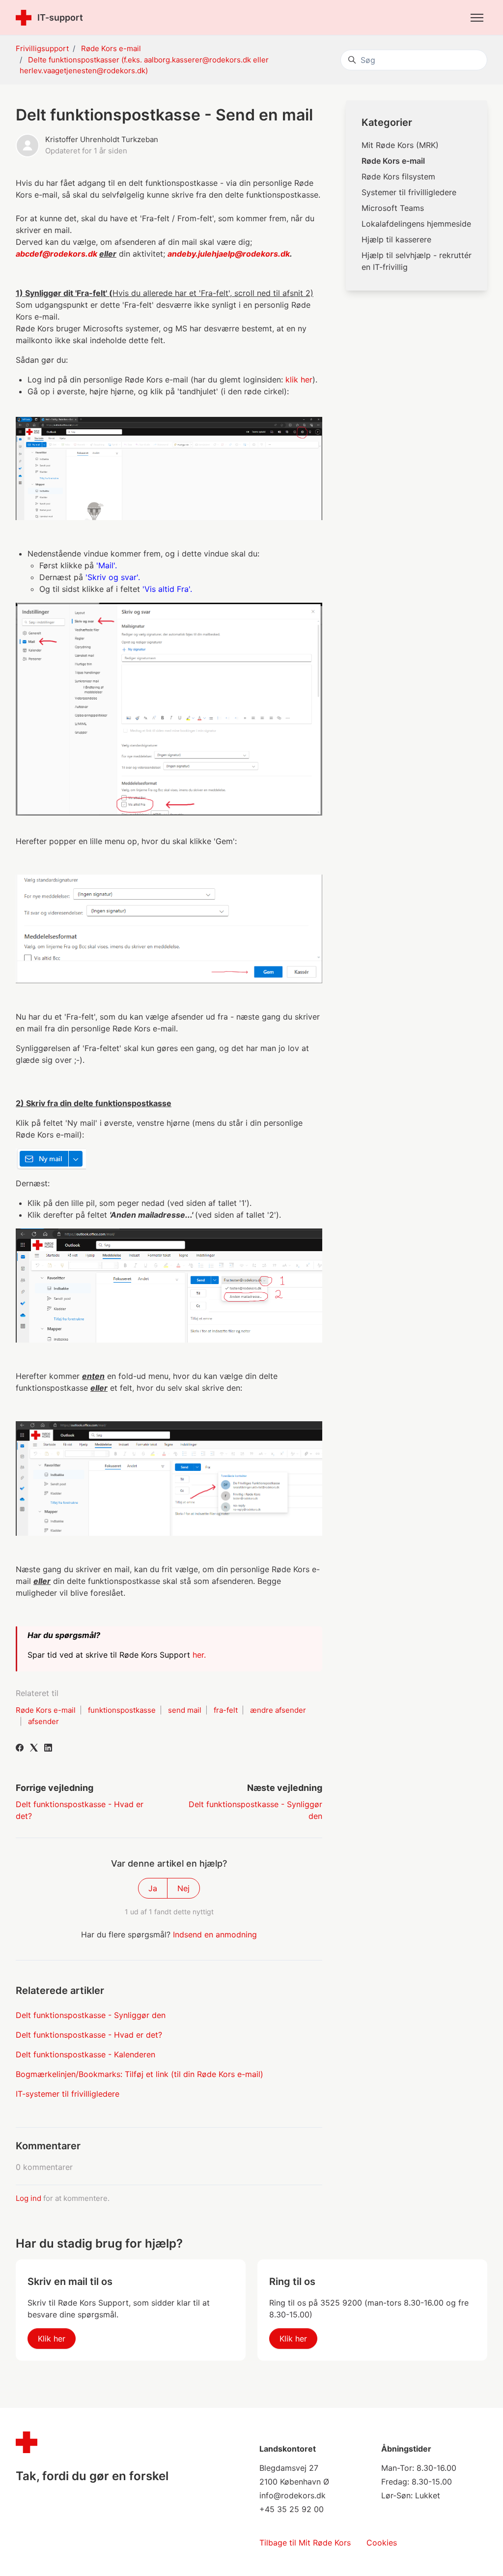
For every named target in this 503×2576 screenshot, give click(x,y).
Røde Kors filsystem (398, 176)
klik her (298, 380)
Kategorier (387, 122)
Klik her (52, 2339)
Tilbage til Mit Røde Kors (305, 2543)
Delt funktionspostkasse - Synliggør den (91, 2015)
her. (200, 1655)
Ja (153, 1888)
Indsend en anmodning (215, 1934)
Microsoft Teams (393, 208)
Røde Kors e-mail (111, 48)
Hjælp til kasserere (396, 239)
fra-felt (226, 1710)
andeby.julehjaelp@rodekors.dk (229, 254)
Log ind (28, 2198)
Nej (183, 1888)
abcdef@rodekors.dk (56, 254)
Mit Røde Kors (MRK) (400, 145)
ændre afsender (278, 1710)
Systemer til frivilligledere (409, 192)
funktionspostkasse (122, 1710)
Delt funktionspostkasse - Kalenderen (85, 2054)
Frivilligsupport (42, 48)
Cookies (382, 2543)
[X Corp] (34, 1749)
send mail (185, 1710)
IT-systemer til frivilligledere (68, 2094)
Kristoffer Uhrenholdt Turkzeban (102, 139)
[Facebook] (20, 1749)
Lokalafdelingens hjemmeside (416, 224)
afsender (43, 1721)
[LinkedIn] (48, 1749)
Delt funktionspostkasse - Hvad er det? (89, 2035)
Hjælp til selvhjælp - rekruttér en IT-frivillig (417, 261)
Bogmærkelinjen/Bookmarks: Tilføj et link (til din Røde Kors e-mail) (140, 2074)
